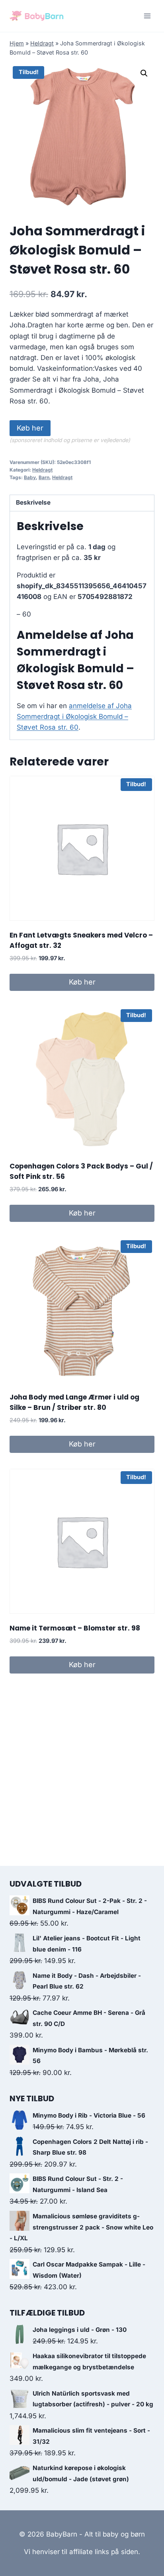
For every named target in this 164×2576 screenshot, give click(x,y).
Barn (44, 477)
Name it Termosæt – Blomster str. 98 (75, 1628)
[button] (144, 73)
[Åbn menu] (147, 16)
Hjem (17, 43)
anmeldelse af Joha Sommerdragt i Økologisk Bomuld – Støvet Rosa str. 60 (74, 716)
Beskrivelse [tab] (33, 502)
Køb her (30, 428)
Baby (30, 477)
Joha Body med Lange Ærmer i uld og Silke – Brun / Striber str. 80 (74, 1402)
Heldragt (42, 43)
